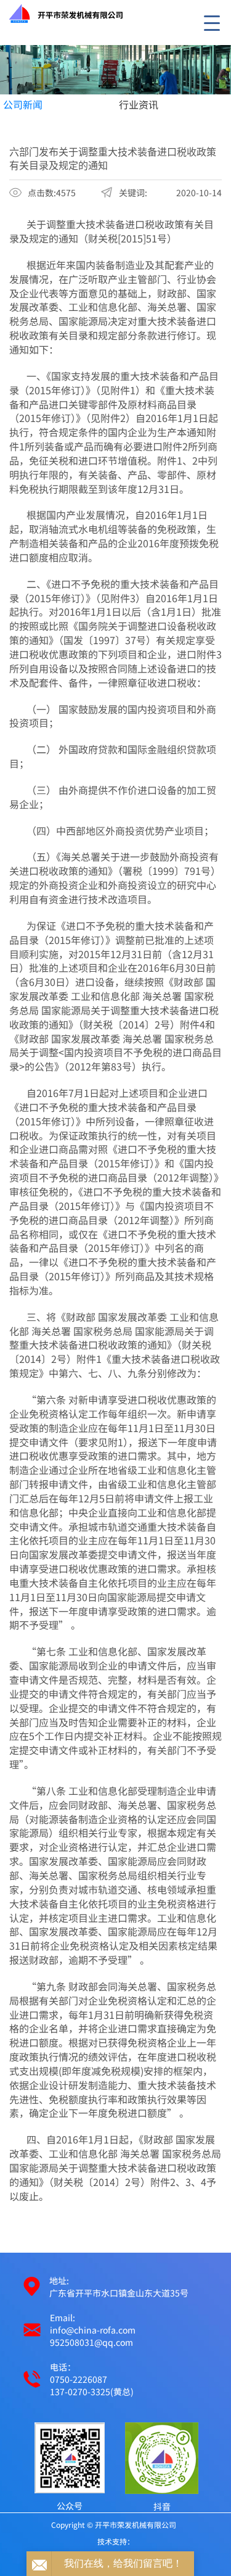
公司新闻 (23, 104)
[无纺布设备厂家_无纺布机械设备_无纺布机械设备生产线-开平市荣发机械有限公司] (115, 70)
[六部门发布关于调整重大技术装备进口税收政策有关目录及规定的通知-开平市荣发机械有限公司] (58, 12)
